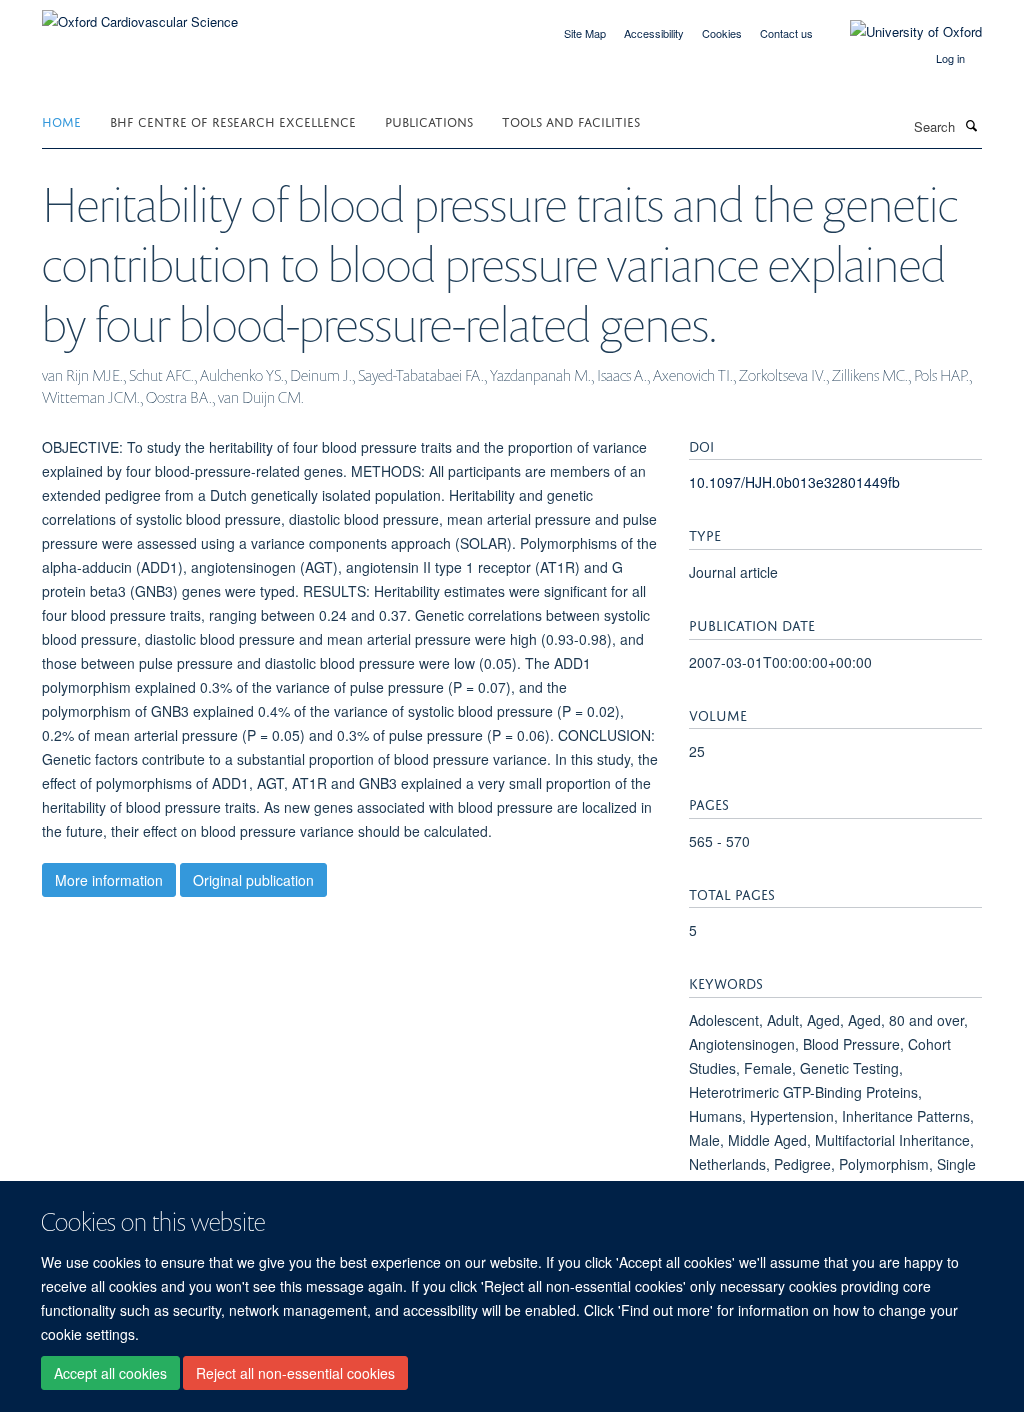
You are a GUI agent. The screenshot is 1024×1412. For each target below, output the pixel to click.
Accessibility (654, 33)
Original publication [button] (253, 880)
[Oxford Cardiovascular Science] (140, 14)
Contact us (786, 33)
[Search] (971, 125)
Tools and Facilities (571, 120)
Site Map (585, 33)
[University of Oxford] (901, 32)
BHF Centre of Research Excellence (233, 120)
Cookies (722, 33)
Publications (429, 120)
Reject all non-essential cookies (295, 1373)
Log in (950, 58)
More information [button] (109, 880)
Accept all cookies (110, 1373)
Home (61, 120)
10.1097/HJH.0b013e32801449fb (794, 482)
